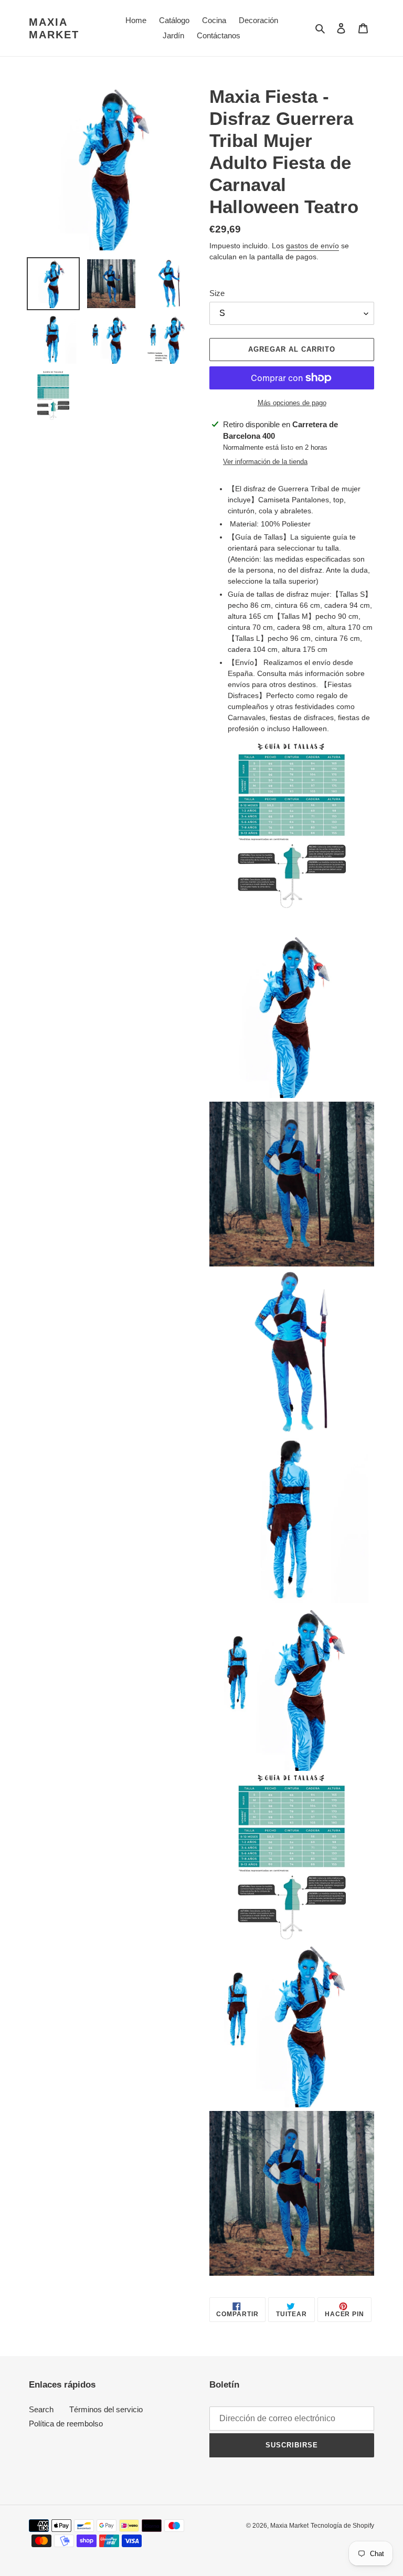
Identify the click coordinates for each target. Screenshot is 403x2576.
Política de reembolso (66, 2424)
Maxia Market (54, 28)
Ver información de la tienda (265, 462)
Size (217, 293)
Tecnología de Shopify (342, 2526)
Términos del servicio (106, 2409)
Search (41, 2409)
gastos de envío (312, 246)
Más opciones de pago (292, 403)
